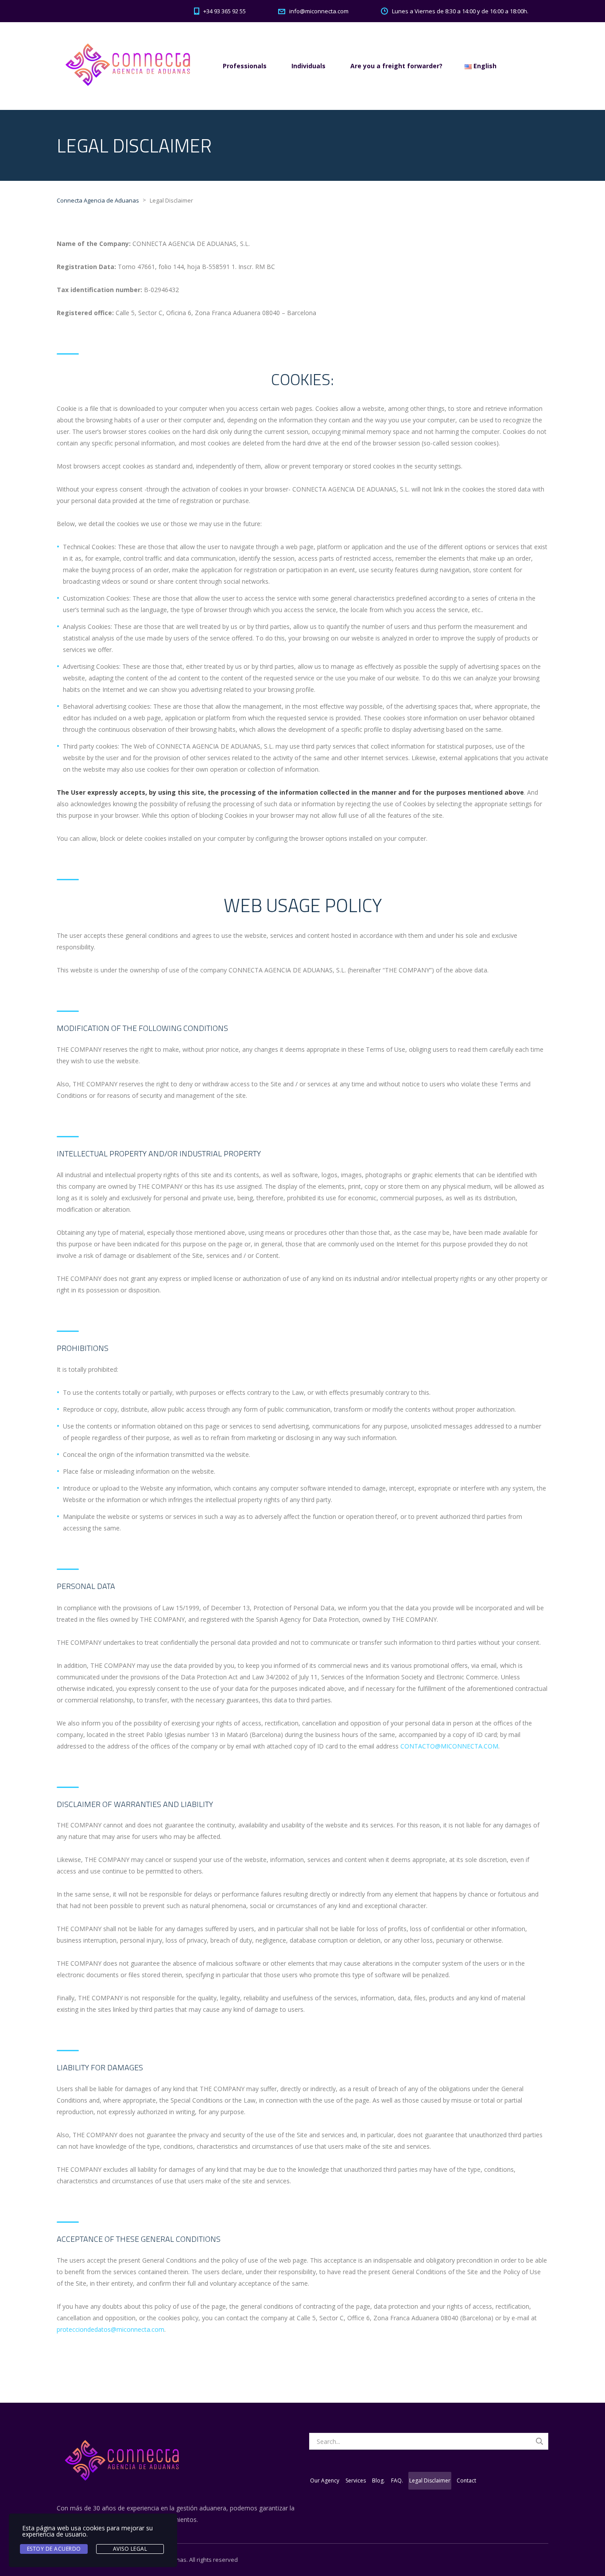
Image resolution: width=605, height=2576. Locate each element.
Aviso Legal (130, 2549)
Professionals (245, 66)
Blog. (378, 2480)
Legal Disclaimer (430, 2480)
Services (356, 2480)
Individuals (308, 66)
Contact (466, 2480)
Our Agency (325, 2480)
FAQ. (397, 2480)
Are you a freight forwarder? (396, 66)
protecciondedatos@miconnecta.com (111, 2329)
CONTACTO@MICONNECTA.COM (449, 1746)
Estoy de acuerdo (54, 2549)
